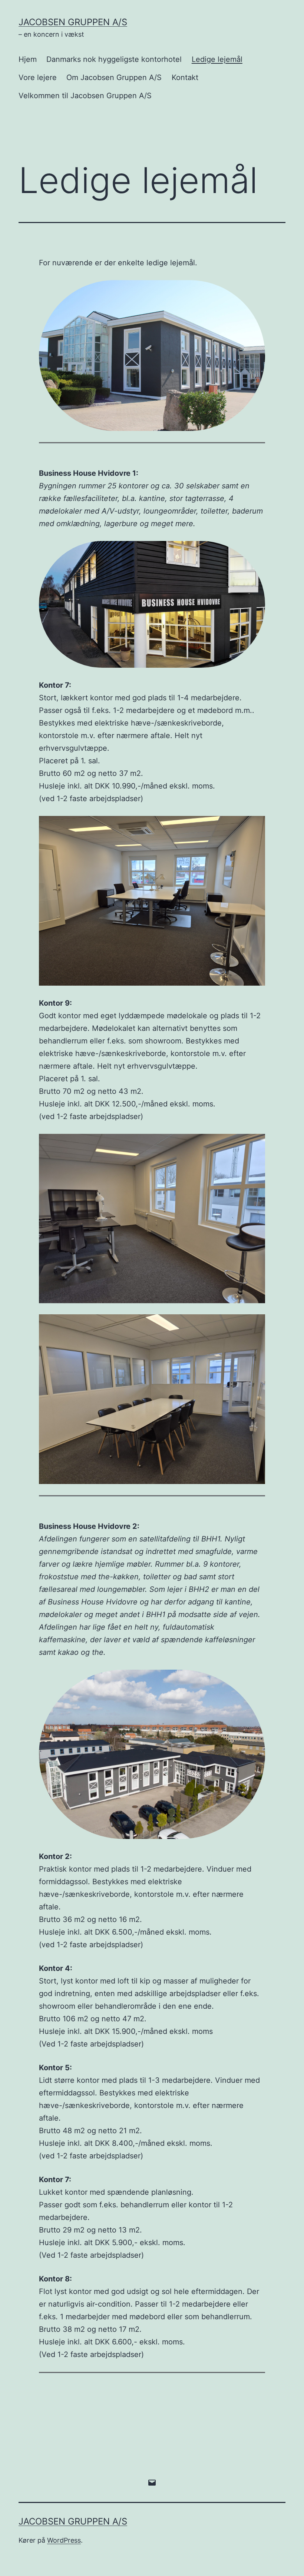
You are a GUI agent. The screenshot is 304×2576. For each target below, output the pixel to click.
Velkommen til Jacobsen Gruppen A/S (85, 96)
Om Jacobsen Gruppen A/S (114, 77)
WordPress (64, 2540)
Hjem (28, 59)
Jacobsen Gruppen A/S (73, 22)
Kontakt (185, 77)
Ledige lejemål (217, 59)
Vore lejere (38, 77)
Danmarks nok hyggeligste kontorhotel (114, 59)
